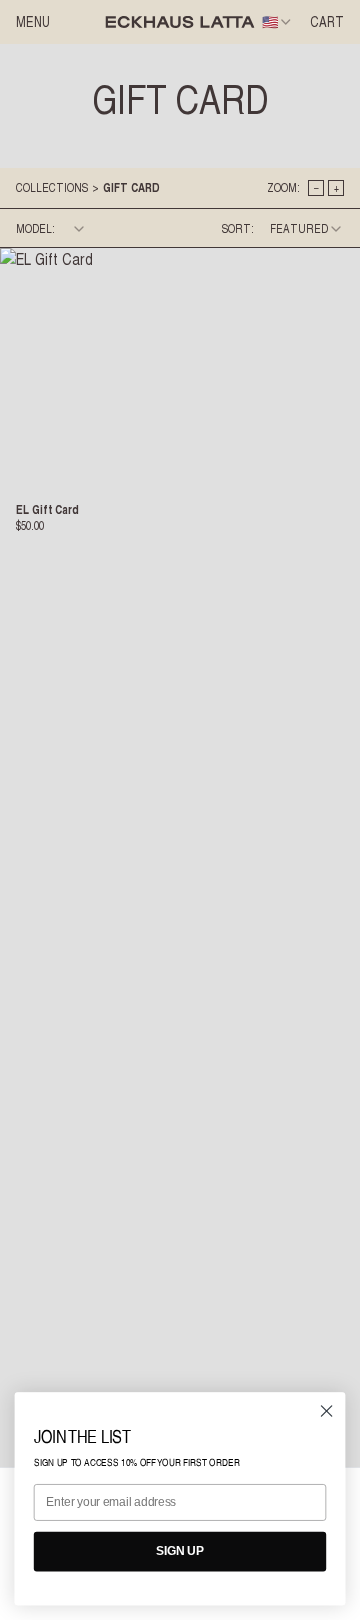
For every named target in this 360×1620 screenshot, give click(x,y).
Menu (33, 22)
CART (327, 22)
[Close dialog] (327, 1411)
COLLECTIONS (52, 188)
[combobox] (278, 22)
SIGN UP (180, 1551)
